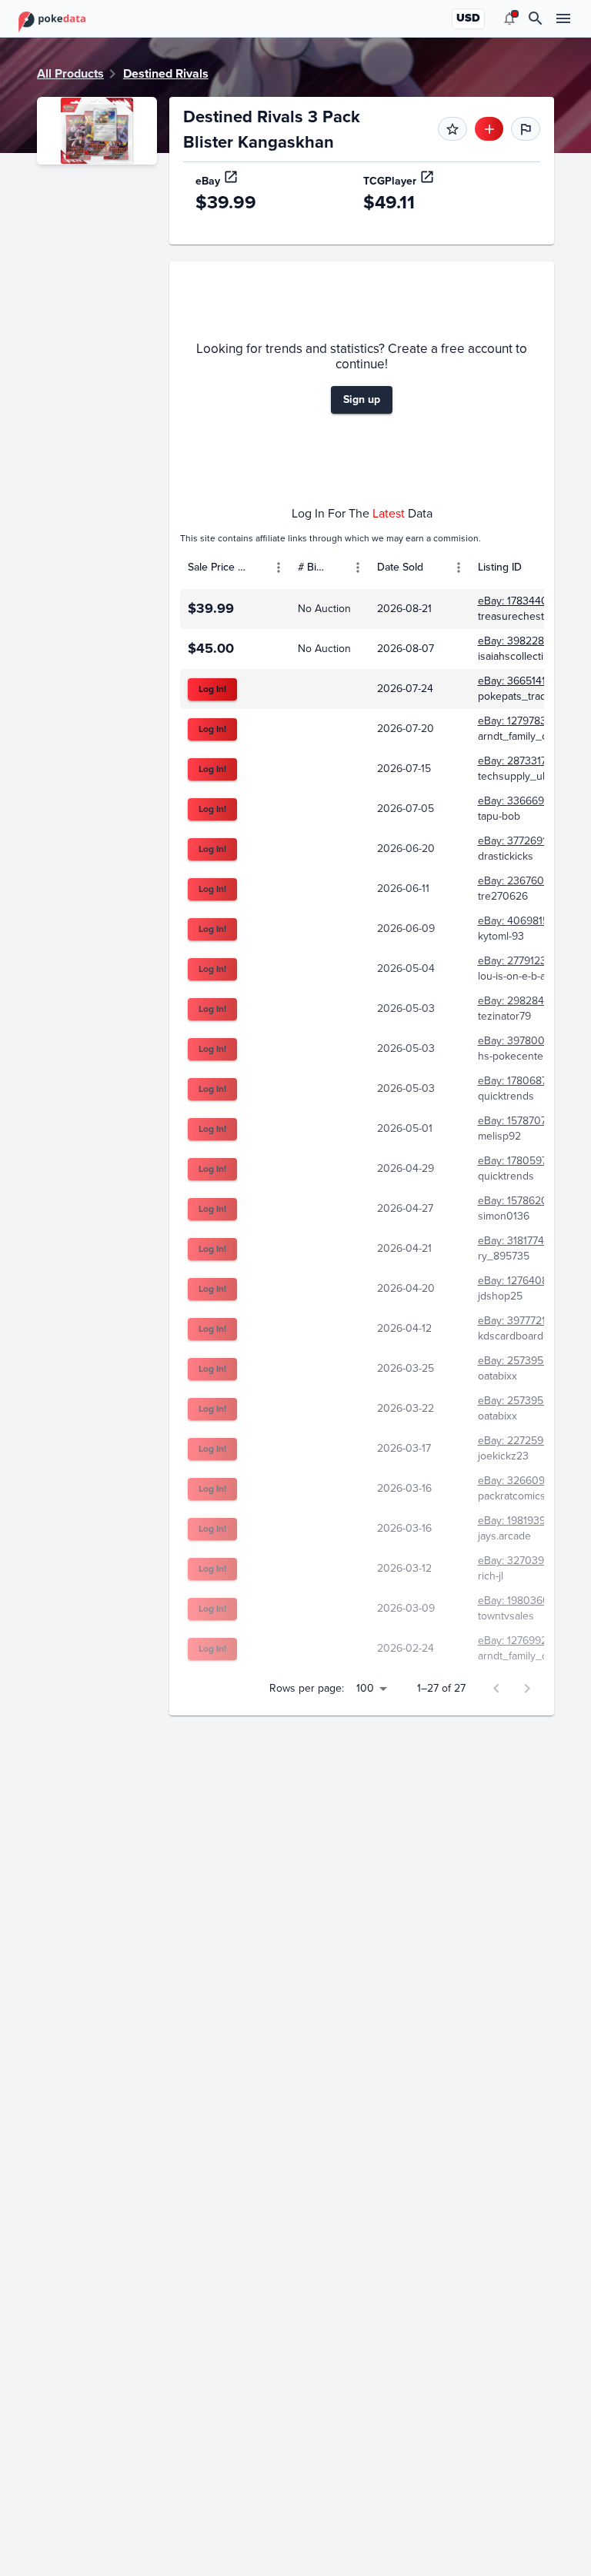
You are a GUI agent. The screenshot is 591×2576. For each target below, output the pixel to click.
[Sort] (256, 567)
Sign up (362, 399)
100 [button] (365, 1688)
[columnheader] (235, 567)
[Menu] (279, 567)
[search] (536, 18)
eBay (208, 181)
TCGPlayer (390, 181)
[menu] (509, 18)
